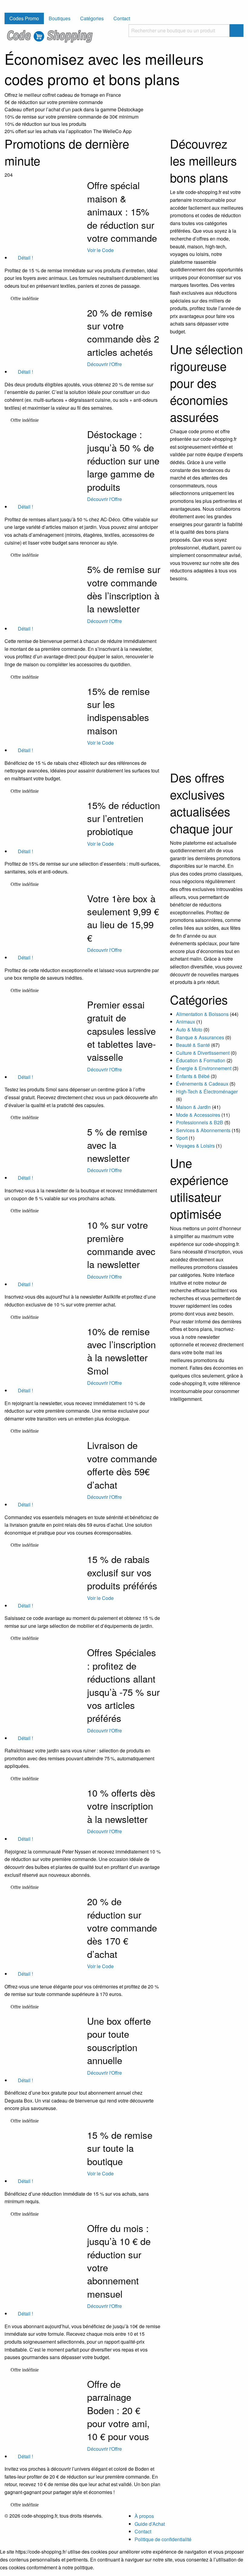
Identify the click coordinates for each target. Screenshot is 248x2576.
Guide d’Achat (150, 2524)
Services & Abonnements (203, 1130)
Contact (122, 18)
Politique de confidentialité (163, 2539)
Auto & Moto (189, 1029)
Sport (182, 1138)
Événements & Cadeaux (202, 1084)
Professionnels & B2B (200, 1122)
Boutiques (60, 18)
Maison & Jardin (193, 1107)
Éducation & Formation (201, 1060)
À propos (144, 2516)
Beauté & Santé (193, 1045)
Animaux (186, 1022)
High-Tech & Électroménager (207, 1091)
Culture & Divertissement (203, 1053)
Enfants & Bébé (193, 1076)
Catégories (92, 18)
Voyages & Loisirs (195, 1146)
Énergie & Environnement (204, 1068)
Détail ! (25, 258)
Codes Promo (24, 18)
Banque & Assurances (200, 1037)
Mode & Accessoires (198, 1115)
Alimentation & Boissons (202, 1014)
